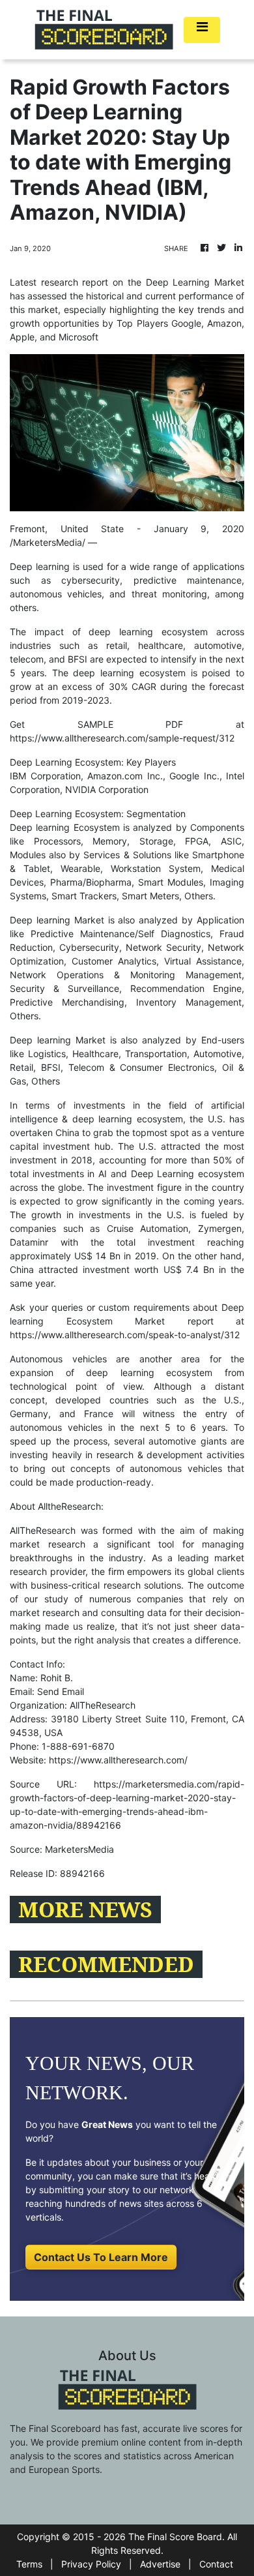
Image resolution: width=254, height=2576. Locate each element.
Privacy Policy (91, 2564)
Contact (216, 2564)
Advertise (160, 2564)
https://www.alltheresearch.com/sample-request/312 (122, 738)
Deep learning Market (57, 920)
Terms (29, 2564)
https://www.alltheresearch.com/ (118, 1760)
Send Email (61, 1691)
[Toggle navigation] (202, 30)
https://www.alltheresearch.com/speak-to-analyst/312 (125, 1335)
